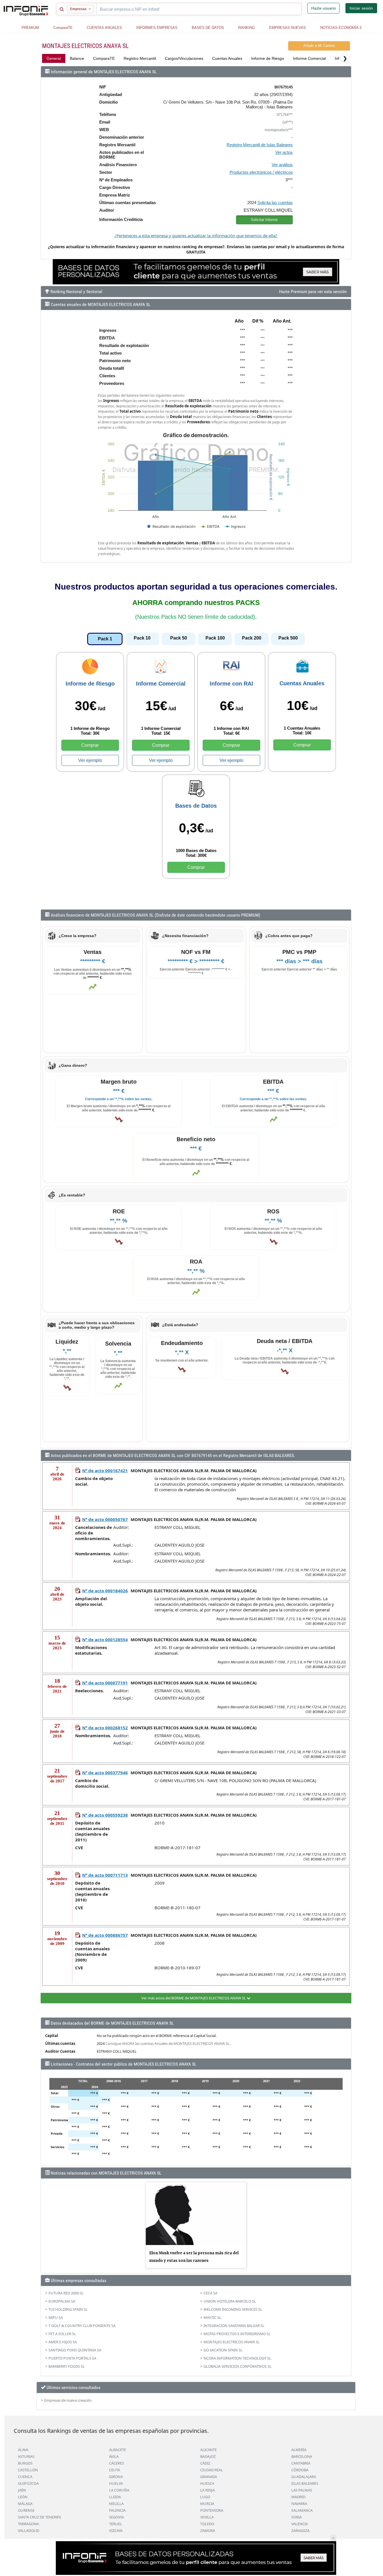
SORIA (297, 2517)
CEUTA (115, 2470)
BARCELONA (302, 2456)
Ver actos (284, 152)
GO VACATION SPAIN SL (223, 2350)
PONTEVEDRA (212, 2510)
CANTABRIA (301, 2463)
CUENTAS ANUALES (104, 28)
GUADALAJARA (304, 2477)
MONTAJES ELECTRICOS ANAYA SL (232, 2342)
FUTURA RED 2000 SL (66, 2293)
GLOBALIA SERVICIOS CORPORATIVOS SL (237, 2366)
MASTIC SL (212, 2317)
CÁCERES (116, 2463)
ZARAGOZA (300, 2531)
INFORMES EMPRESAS (157, 28)
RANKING (247, 28)
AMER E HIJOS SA (63, 2342)
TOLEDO (207, 2524)
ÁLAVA (23, 2450)
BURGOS (25, 2463)
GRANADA (209, 2477)
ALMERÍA (299, 2450)
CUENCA (25, 2477)
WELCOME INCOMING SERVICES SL (233, 2309)
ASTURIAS (26, 2456)
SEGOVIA (116, 2517)
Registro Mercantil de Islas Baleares (260, 145)
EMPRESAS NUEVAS (288, 28)
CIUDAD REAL (212, 2470)
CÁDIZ (205, 2463)
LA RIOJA (207, 2490)
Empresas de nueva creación (68, 2400)
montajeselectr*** (279, 130)
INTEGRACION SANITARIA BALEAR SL (234, 2326)
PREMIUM (30, 28)
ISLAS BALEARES (305, 2483)
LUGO (205, 2497)
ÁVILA (114, 2456)
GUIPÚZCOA (28, 2483)
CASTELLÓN (28, 2470)
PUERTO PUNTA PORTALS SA (72, 2358)
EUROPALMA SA (62, 2301)
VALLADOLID (29, 2531)
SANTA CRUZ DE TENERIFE (40, 2517)
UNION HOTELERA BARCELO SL (230, 2301)
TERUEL (116, 2524)
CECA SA (210, 2293)
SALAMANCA (302, 2510)
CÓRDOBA (300, 2470)
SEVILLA (207, 2517)
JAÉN (22, 2490)
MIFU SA (56, 2317)
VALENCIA (300, 2524)
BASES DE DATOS (208, 28)
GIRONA (116, 2477)
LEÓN (23, 2497)
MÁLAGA (25, 2504)
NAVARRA (299, 2504)
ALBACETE (117, 2450)
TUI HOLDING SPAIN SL (68, 2309)
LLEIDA (115, 2497)
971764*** (285, 115)
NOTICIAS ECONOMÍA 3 (341, 28)
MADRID (298, 2497)
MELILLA (116, 2504)
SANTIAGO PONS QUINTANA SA (75, 2350)
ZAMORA (208, 2531)
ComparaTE (63, 28)
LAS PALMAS (302, 2490)
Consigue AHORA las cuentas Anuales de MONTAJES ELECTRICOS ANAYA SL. (168, 2043)
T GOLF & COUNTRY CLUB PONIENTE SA (82, 2326)
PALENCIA (117, 2510)
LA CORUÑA (119, 2490)
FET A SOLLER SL (62, 2334)
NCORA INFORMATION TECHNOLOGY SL (237, 2358)
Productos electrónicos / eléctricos (261, 172)
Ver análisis (282, 165)
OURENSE (26, 2510)
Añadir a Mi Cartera (319, 46)
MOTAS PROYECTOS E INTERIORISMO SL (237, 2334)
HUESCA (207, 2483)
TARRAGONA (28, 2524)
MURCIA (207, 2504)
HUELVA (116, 2483)
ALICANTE (208, 2450)
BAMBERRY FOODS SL (67, 2366)
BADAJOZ (208, 2456)
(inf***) (288, 122)
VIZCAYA (116, 2531)
